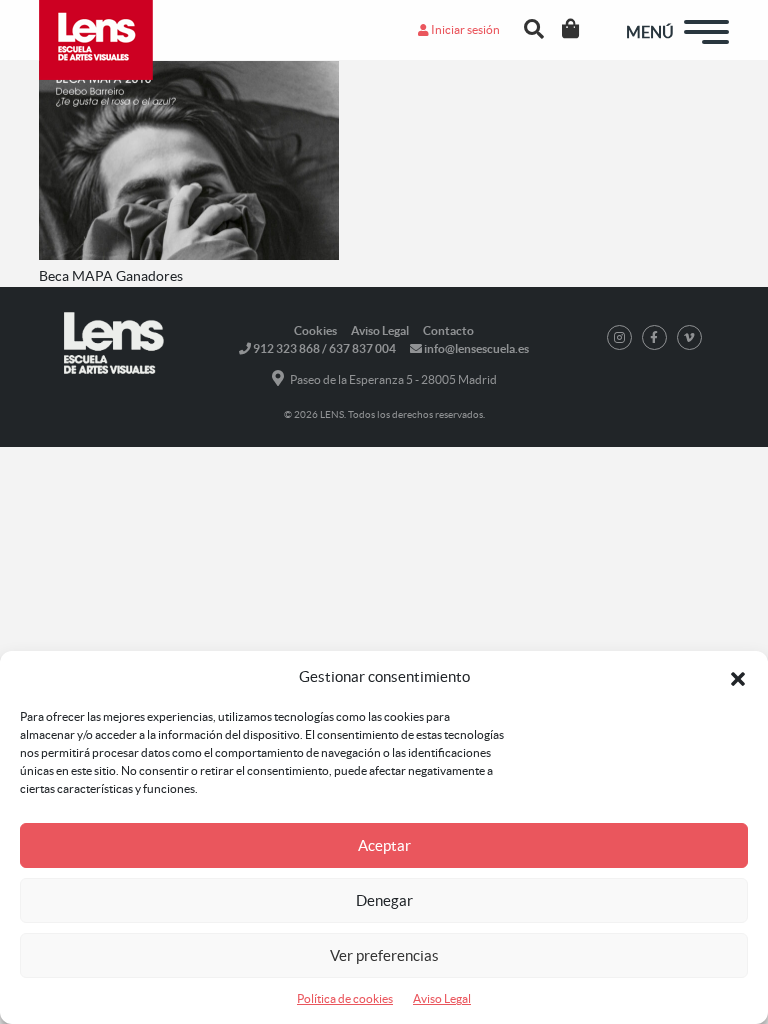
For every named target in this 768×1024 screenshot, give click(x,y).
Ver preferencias (384, 955)
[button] (738, 677)
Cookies (315, 330)
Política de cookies (345, 998)
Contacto (448, 330)
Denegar (384, 900)
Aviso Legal (442, 998)
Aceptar (384, 845)
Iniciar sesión (464, 29)
